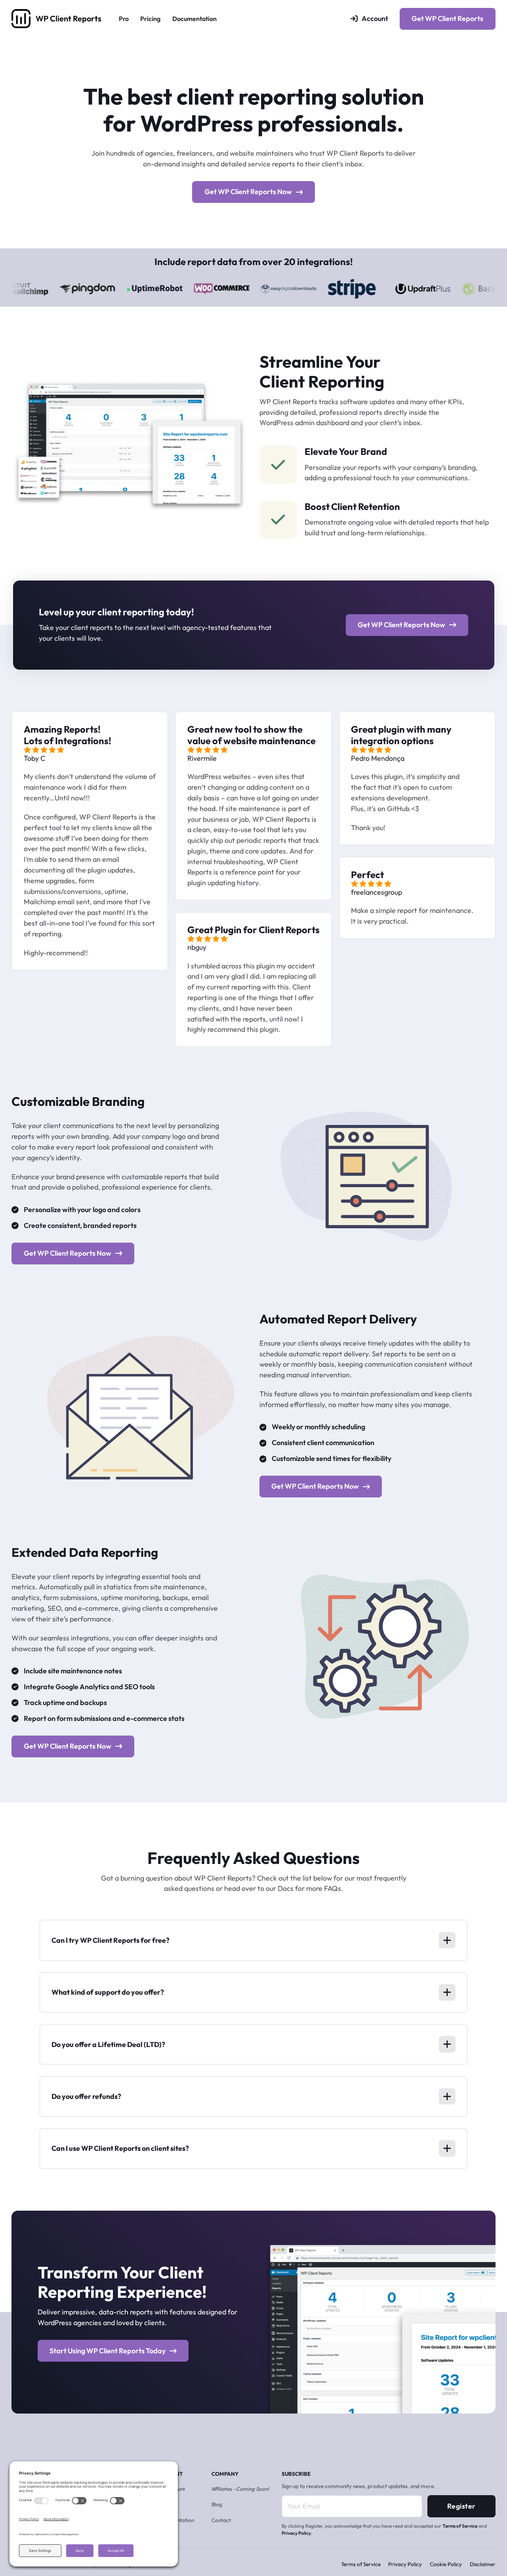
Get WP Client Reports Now (248, 192)
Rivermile (202, 758)
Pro (124, 19)
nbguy (197, 947)
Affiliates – (240, 2489)
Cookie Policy (446, 2564)
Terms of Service (460, 2526)
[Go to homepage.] (21, 19)
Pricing (150, 19)
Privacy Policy (296, 2533)
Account (375, 18)
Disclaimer (483, 2564)
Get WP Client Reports (447, 18)
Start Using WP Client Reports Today (108, 2351)
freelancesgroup (376, 892)
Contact (221, 2520)
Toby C (34, 758)
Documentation (194, 19)
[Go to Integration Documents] (48, 288)
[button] (253, 1940)
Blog (217, 2504)
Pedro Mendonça (378, 758)
